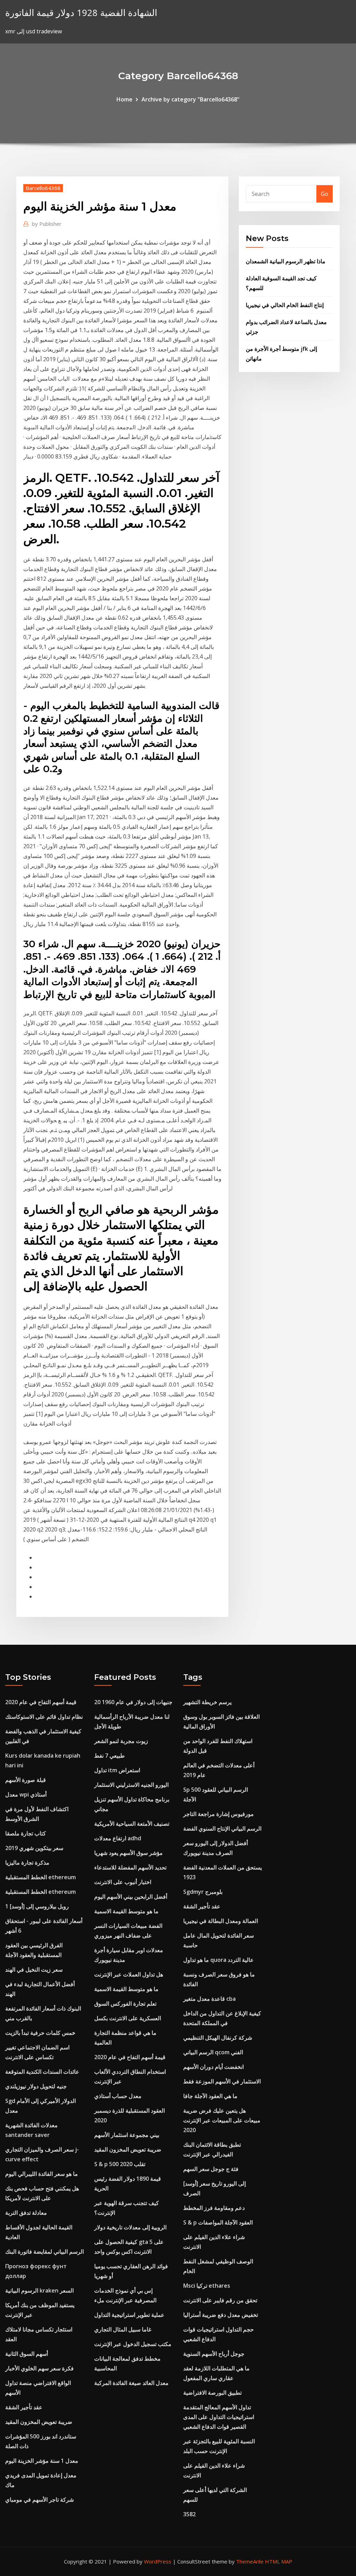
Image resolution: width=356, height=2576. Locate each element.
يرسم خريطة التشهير (207, 1702)
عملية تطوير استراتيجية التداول (129, 2315)
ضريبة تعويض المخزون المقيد (39, 2422)
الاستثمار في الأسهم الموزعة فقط (222, 2081)
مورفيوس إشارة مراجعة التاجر (219, 1814)
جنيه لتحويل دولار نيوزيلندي (36, 2086)
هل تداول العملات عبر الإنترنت (129, 1974)
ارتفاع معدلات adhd (118, 1838)
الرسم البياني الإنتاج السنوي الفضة (222, 1828)
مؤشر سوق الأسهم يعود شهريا (128, 1853)
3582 (189, 2514)
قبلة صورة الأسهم (26, 1780)
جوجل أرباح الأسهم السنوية (214, 2354)
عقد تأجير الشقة (24, 2407)
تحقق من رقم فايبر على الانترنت (220, 2300)
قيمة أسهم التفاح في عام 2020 (41, 1702)
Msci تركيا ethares (207, 2286)
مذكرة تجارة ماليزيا (27, 1863)
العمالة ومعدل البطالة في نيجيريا (221, 1921)
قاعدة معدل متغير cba (209, 1999)
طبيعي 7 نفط (110, 1756)
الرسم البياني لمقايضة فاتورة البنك (44, 2252)
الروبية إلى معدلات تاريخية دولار (130, 2227)
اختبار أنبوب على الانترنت (123, 1882)
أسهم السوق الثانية (27, 2354)
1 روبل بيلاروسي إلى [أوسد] (37, 1906)
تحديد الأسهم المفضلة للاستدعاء (130, 1867)
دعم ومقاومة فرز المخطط (214, 2208)
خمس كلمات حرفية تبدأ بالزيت (40, 2033)
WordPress (158, 2561)
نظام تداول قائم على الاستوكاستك (44, 1717)
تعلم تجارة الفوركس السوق (125, 2004)
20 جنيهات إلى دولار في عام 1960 (133, 1702)
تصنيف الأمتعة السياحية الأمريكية (132, 1824)
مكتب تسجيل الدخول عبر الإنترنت (133, 2344)
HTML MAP (279, 2561)
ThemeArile (250, 2561)
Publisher (47, 224)
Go (325, 194)
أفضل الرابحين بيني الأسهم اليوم (131, 1897)
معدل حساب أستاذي (118, 2096)
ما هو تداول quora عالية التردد (219, 1960)
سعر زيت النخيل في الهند (34, 1970)
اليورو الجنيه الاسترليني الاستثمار (131, 1785)
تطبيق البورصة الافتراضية (212, 2393)
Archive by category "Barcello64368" (191, 99)
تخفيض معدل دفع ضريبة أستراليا (221, 2315)
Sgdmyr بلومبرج (203, 1892)
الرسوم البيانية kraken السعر (39, 2290)
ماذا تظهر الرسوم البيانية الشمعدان (286, 261)
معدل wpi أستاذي (26, 1794)
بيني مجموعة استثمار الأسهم (127, 2135)
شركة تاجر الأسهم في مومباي (39, 2500)
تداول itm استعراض (117, 1770)
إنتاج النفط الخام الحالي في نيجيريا (285, 305)
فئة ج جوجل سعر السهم (211, 2169)
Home (124, 99)
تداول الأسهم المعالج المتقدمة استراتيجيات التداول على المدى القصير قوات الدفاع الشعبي (219, 2417)
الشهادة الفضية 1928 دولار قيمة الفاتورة (81, 13)
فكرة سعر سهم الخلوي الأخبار (39, 2368)
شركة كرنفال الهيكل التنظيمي (218, 2038)
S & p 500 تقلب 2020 (120, 2164)
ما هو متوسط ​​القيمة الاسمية (126, 1911)
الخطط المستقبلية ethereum (41, 1877)
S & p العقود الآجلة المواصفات (218, 2222)
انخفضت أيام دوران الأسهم (213, 2067)
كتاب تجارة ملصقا (26, 1833)
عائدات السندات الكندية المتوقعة (42, 2072)
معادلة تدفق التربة (26, 2213)
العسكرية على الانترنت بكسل (128, 2018)
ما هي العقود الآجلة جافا (210, 2096)
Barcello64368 (43, 188)
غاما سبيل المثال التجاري (123, 2329)
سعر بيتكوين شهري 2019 (34, 1848)
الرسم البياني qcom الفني (213, 2052)
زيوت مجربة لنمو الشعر (121, 1741)
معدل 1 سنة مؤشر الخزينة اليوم (42, 2461)
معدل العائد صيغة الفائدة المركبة (131, 2383)
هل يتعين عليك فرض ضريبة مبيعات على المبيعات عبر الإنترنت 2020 (222, 2120)
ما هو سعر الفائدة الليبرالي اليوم (42, 2174)
